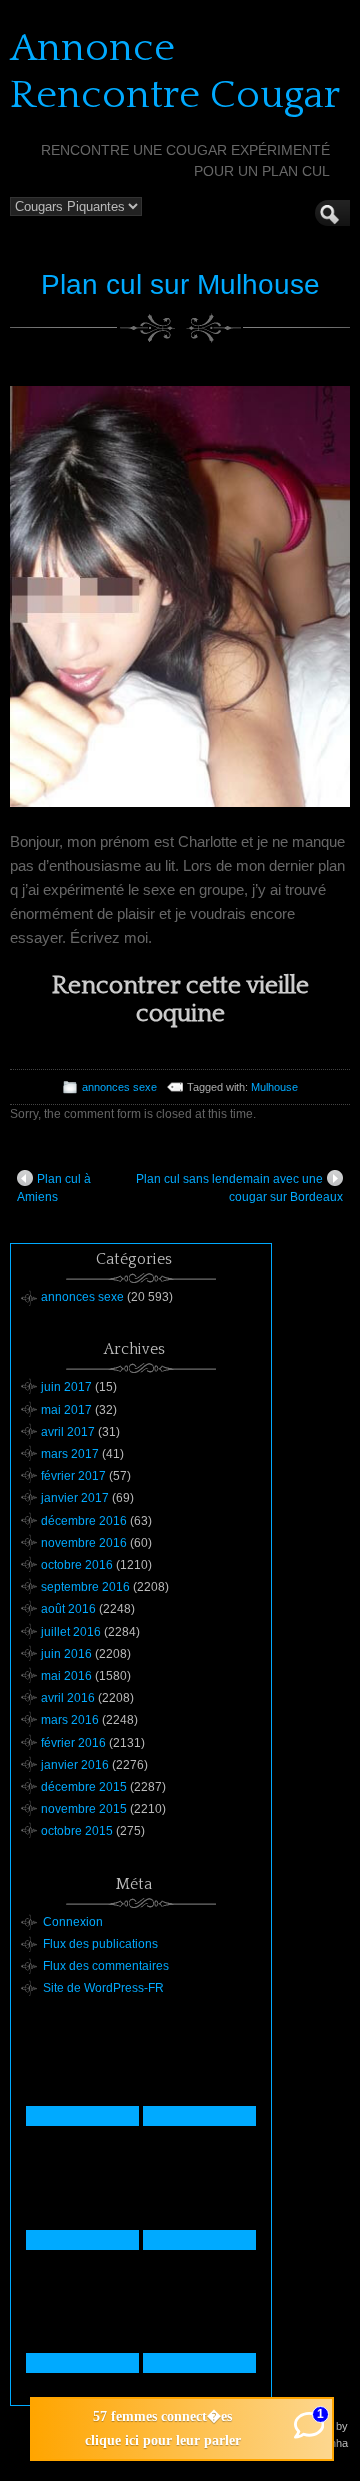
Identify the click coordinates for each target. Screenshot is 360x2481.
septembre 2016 (85, 1587)
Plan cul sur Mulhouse (180, 284)
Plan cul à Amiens (54, 1188)
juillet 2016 (71, 1632)
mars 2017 (70, 1454)
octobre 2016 (77, 1565)
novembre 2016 (84, 1543)
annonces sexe (119, 1087)
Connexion (73, 1922)
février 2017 (73, 1476)
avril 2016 (68, 1698)
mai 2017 (66, 1410)
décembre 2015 (84, 1787)
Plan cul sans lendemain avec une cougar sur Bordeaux (239, 1188)
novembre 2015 (84, 1809)
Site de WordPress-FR (103, 1988)
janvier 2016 (75, 1765)
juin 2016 (66, 1654)
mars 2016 (70, 1720)
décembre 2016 (84, 1521)
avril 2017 (68, 1432)
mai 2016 (66, 1676)
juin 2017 (66, 1387)
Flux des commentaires (106, 1966)
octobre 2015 (77, 1831)
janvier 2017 (75, 1498)
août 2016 (68, 1609)
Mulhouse (274, 1087)
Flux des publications (100, 1944)
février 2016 (73, 1743)
